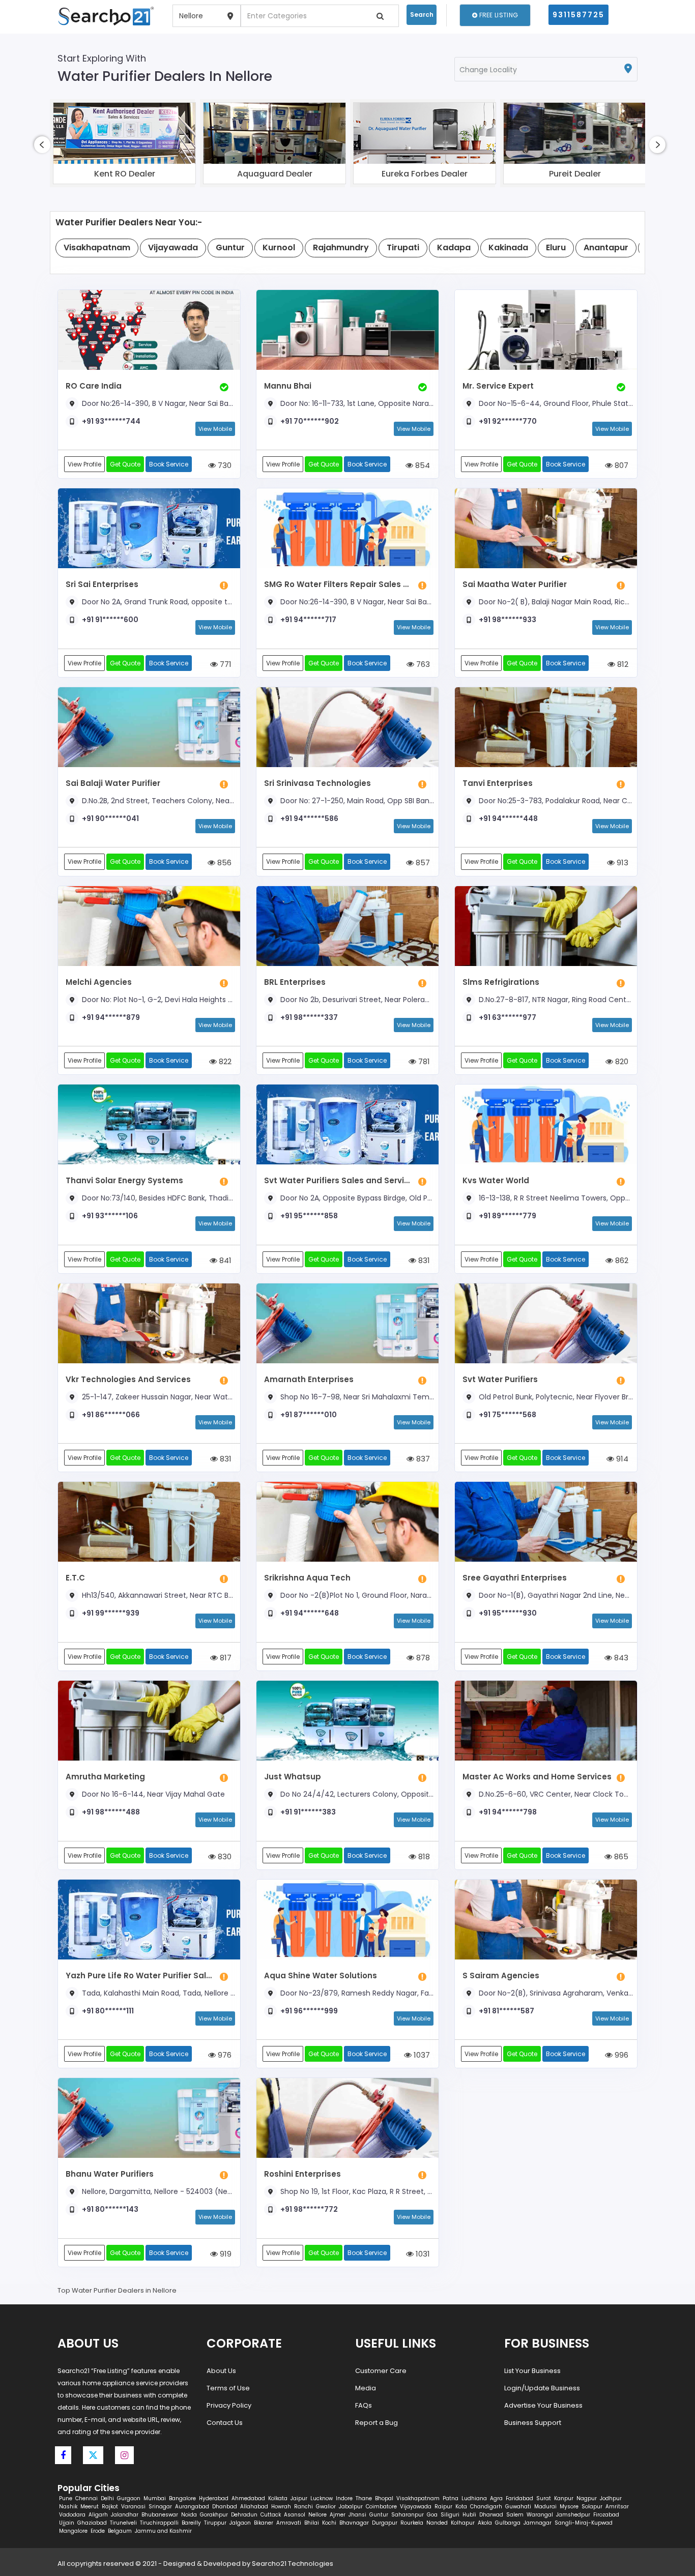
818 (423, 1856)
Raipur (443, 2507)
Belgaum (120, 2531)
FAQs (364, 2405)
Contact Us (225, 2423)
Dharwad (491, 2515)
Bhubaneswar (160, 2515)
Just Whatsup (293, 1777)
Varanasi (133, 2507)
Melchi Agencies (99, 982)
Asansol (295, 2515)
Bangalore (182, 2498)
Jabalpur (351, 2507)
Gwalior (326, 2507)
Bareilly (191, 2523)
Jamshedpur (573, 2515)
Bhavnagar (354, 2523)
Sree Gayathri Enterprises (515, 1578)
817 (225, 1658)
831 (423, 1260)
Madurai (545, 2507)
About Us (221, 2371)
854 (422, 465)
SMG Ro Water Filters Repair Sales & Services (339, 584)
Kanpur (564, 2498)
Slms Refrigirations (501, 982)
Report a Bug (377, 2423)
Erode (98, 2531)
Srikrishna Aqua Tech (307, 1578)
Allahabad (254, 2507)
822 (224, 1061)
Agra (496, 2498)
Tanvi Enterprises (498, 783)
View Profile (84, 464)
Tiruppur (215, 2523)
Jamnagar (538, 2523)
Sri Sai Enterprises (102, 584)
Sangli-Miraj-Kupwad (584, 2523)
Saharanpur (408, 2515)
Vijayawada (416, 2507)
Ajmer (338, 2515)
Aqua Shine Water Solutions (321, 1975)
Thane (364, 2498)
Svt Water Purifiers (500, 1379)
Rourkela (412, 2523)
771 (225, 664)
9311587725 (578, 15)
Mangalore (73, 2531)
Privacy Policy (229, 2405)
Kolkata (278, 2498)
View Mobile (215, 429)
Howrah (281, 2507)
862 (621, 1260)
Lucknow (322, 2498)
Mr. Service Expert (498, 386)
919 (225, 2254)
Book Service (169, 464)
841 (224, 1260)
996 (620, 2055)
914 (621, 1459)
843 (620, 1658)
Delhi (107, 2498)
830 (224, 1856)
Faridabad (519, 2498)
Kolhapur (463, 2523)
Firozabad (606, 2515)
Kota (461, 2507)
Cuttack (271, 2515)
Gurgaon (129, 2498)
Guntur (379, 2515)
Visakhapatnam (418, 2498)
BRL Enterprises (295, 982)
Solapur (592, 2507)
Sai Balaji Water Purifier (113, 783)
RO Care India (94, 386)
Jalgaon (240, 2523)
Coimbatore (381, 2507)
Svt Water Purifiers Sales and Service (339, 1180)
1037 (421, 2055)
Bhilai (312, 2523)
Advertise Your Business (543, 2405)
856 (223, 862)
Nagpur (587, 2498)
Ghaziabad (92, 2523)
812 (622, 664)
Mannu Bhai (288, 386)
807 (620, 465)
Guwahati (518, 2507)
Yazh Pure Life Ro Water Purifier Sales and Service (140, 1975)
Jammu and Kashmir (163, 2531)
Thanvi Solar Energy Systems (124, 1180)
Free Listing (498, 15)
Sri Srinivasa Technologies (317, 783)
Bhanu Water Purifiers (110, 2174)
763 (422, 664)
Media (366, 2388)
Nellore (317, 2515)
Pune (66, 2498)
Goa (432, 2515)
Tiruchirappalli (159, 2523)
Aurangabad (192, 2507)
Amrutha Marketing (105, 1777)
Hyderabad (214, 2498)
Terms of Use (228, 2388)
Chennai (86, 2498)
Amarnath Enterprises (309, 1379)
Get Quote (125, 464)
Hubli (469, 2515)
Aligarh (98, 2515)
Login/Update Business (542, 2388)
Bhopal (384, 2498)
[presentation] (42, 145)
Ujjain (67, 2523)
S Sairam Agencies (501, 1975)
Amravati (289, 2523)
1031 (422, 2254)
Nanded (437, 2523)
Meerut (90, 2507)
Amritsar (617, 2507)
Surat (544, 2498)
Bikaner (264, 2523)
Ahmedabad (248, 2498)
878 (422, 1658)
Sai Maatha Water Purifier (515, 584)
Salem (515, 2515)
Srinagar (160, 2507)
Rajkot (110, 2507)
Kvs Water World (496, 1180)
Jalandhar (125, 2515)
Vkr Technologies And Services (128, 1379)
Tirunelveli (123, 2523)
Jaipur (299, 2498)
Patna (451, 2498)
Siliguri (450, 2515)
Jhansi (357, 2515)
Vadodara (72, 2515)
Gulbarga (508, 2523)
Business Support (533, 2423)
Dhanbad (225, 2507)
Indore (344, 2498)
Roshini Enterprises (302, 2174)
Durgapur (385, 2523)
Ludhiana (474, 2498)
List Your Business (532, 2371)
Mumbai (155, 2498)
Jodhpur (611, 2498)
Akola (485, 2523)
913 (621, 862)
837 (422, 1459)
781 (423, 1061)
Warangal (540, 2515)
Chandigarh (486, 2507)
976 (224, 2055)
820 (621, 1061)
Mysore (569, 2507)
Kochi (329, 2523)
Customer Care (381, 2371)
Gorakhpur (214, 2515)
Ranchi (303, 2507)
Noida (189, 2515)
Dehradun (244, 2515)
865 (620, 1856)
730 (224, 465)
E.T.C (75, 1578)
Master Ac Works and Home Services (537, 1777)
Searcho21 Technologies (293, 2564)
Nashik (68, 2507)
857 (422, 862)
